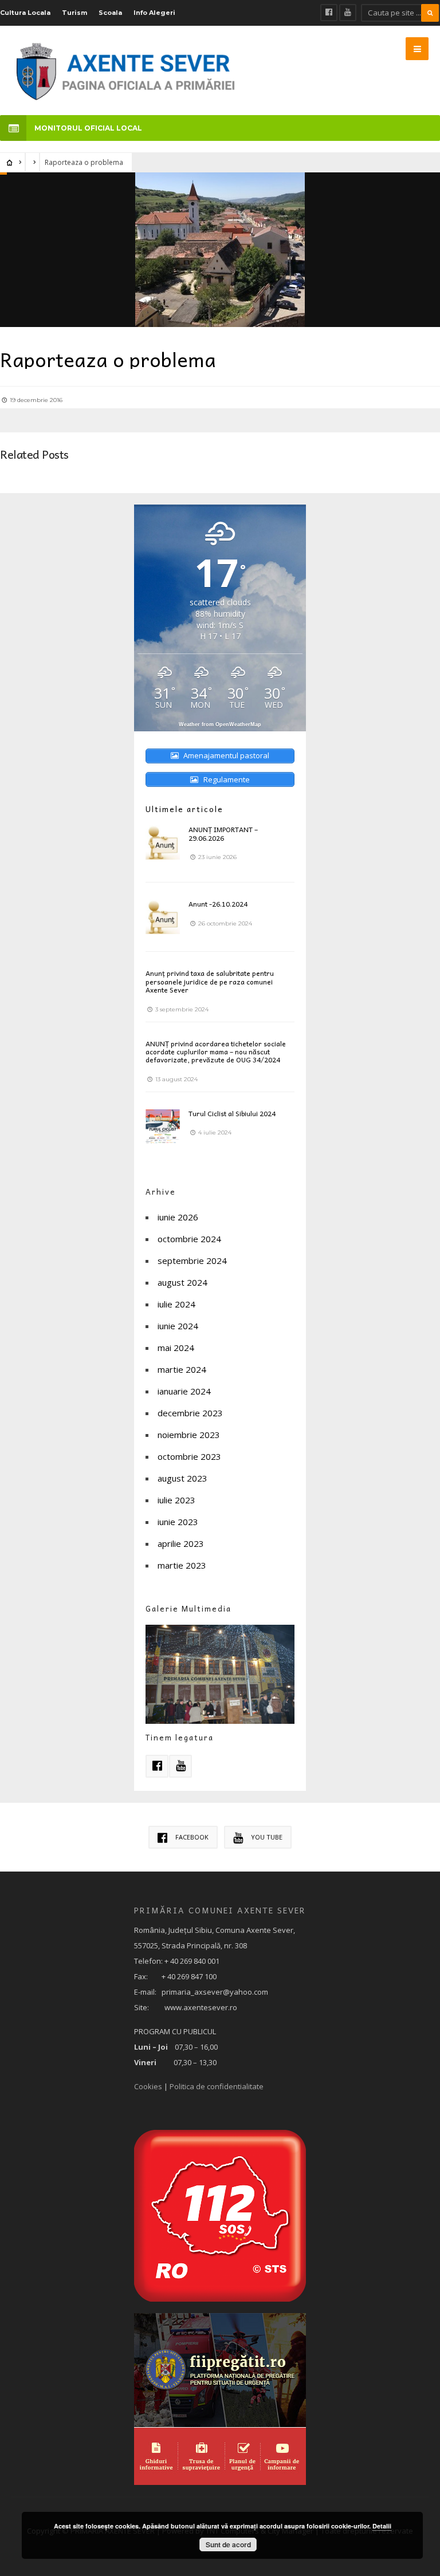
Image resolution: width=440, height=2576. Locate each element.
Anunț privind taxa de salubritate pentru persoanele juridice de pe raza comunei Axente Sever (210, 981)
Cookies (148, 2086)
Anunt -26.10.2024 (218, 904)
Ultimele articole (184, 809)
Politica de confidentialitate (217, 2086)
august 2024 (182, 1282)
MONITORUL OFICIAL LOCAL (88, 128)
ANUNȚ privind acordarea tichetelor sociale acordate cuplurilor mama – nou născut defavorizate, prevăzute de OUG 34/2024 (216, 1052)
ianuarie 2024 (184, 1391)
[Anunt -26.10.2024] (163, 917)
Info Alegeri (154, 13)
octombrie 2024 (189, 1239)
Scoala (110, 13)
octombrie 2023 (189, 1456)
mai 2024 (176, 1348)
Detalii (382, 2526)
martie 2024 (182, 1369)
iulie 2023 (176, 1500)
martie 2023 (182, 1565)
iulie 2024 (176, 1304)
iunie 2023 (178, 1522)
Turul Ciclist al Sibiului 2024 (232, 1113)
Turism (74, 13)
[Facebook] (329, 13)
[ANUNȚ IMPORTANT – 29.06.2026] (163, 842)
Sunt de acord (228, 2545)
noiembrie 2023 (189, 1435)
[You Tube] (348, 13)
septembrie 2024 (192, 1261)
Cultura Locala (25, 13)
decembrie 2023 (190, 1413)
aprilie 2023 (181, 1543)
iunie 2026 (178, 1217)
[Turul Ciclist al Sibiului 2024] (163, 1126)
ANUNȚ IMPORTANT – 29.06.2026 (223, 833)
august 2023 (182, 1478)
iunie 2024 (178, 1326)
